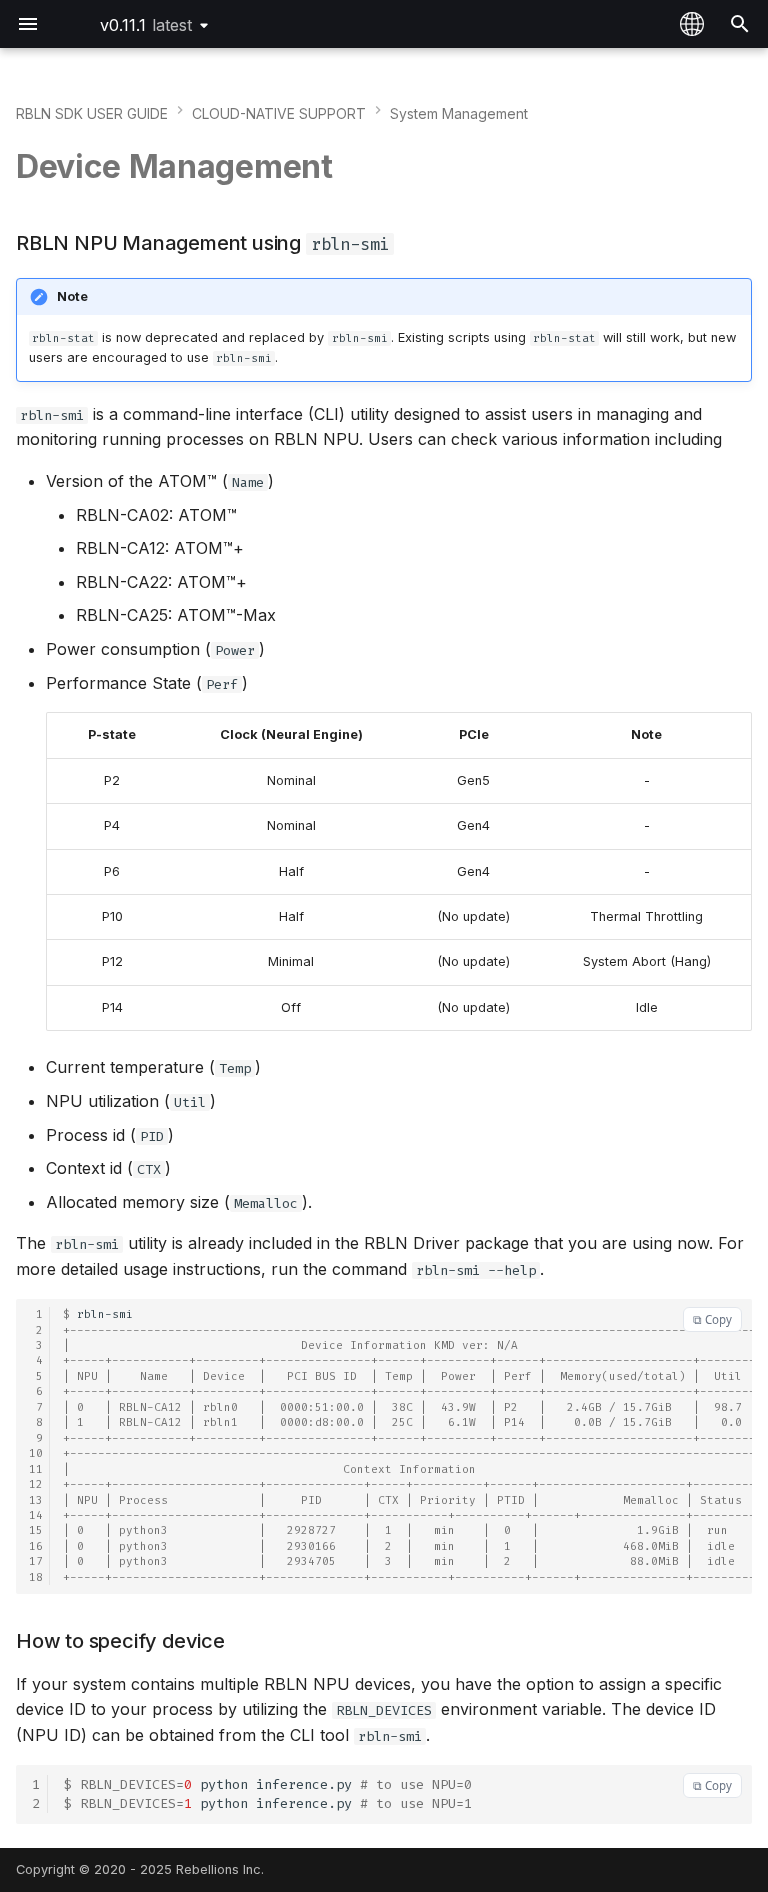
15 (36, 1530)
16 (36, 1546)
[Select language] (692, 24)
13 (36, 1500)
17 (36, 1561)
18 (36, 1577)
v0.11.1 (146, 25)
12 (36, 1484)
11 (36, 1469)
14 (36, 1515)
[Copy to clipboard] (712, 1319)
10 (36, 1453)
